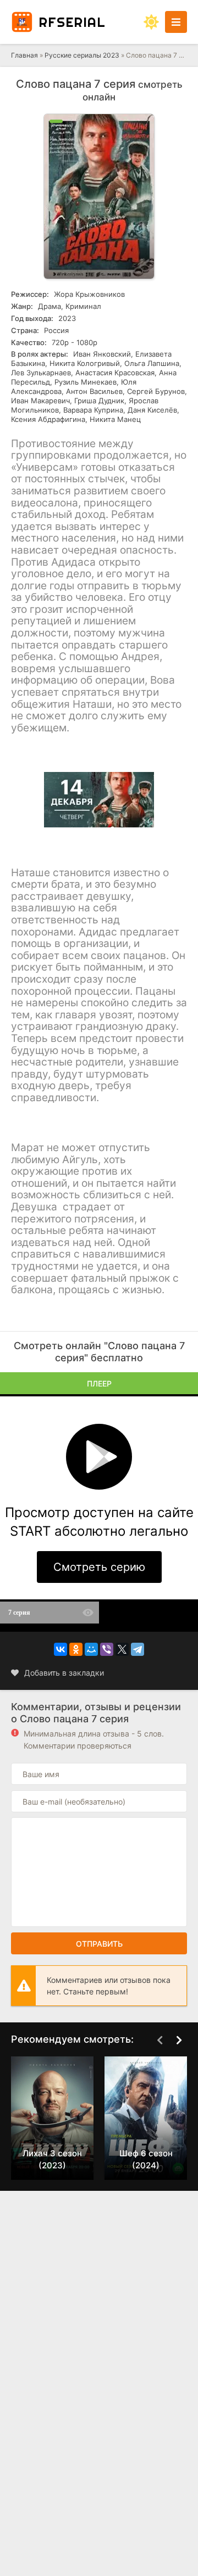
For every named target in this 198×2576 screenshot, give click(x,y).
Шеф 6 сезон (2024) (146, 2159)
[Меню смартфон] (176, 22)
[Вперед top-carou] (179, 2040)
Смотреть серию (99, 1567)
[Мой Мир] (91, 1649)
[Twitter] (122, 1649)
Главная (24, 55)
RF (72, 22)
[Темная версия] (151, 22)
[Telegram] (137, 1649)
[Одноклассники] (76, 1649)
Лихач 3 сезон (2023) (52, 2159)
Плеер (99, 1383)
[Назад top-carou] (159, 2040)
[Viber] (107, 1649)
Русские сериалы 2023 (83, 55)
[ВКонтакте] (61, 1649)
